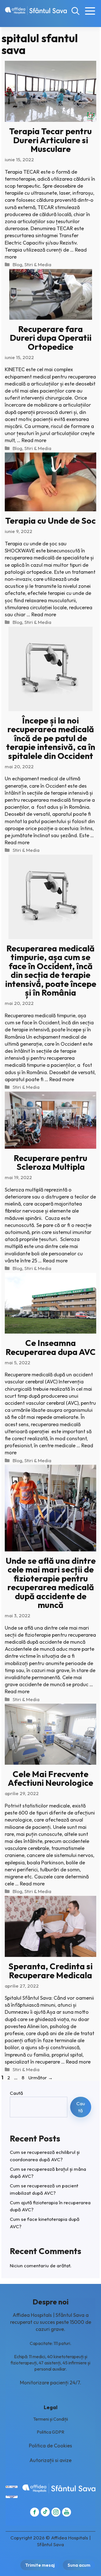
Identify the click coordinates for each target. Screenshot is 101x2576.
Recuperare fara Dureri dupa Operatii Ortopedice (51, 338)
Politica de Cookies (50, 2446)
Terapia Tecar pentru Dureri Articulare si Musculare (50, 140)
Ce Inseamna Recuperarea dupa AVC (51, 1347)
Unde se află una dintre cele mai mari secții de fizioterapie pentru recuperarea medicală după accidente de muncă (51, 1583)
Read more (34, 440)
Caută (16, 2093)
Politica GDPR (50, 2432)
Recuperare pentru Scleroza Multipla (50, 1162)
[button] (75, 11)
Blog (17, 264)
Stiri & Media (38, 264)
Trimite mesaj (40, 2565)
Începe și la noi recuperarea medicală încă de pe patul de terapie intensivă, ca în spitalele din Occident (51, 738)
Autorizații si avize (50, 2460)
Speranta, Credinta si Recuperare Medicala (50, 1971)
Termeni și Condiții (50, 2419)
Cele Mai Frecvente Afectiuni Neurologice (50, 1778)
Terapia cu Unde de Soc (50, 521)
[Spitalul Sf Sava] (36, 11)
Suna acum (79, 2565)
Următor (41, 2077)
